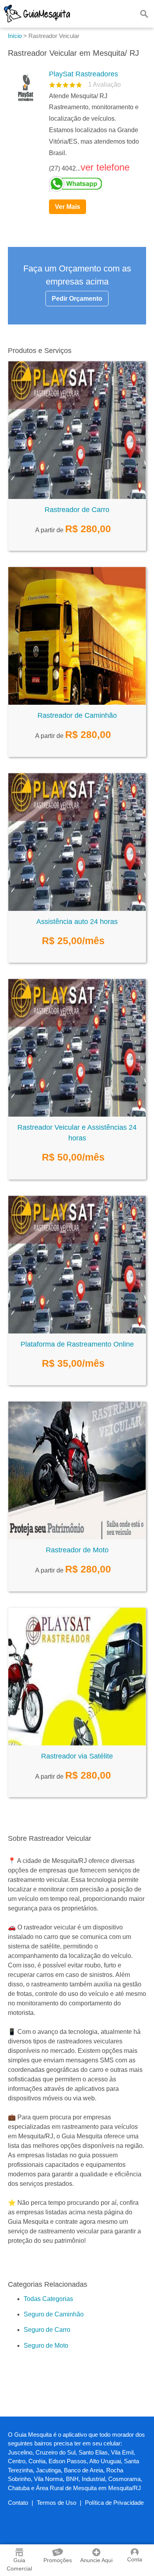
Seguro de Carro (47, 2330)
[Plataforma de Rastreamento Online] (77, 1331)
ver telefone (105, 167)
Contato (18, 2503)
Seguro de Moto (46, 2346)
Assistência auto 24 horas (77, 922)
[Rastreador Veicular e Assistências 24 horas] (77, 1114)
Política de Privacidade (114, 2503)
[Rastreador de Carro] (77, 497)
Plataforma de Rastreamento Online (77, 1344)
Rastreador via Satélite (77, 1756)
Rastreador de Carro (77, 510)
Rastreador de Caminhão (77, 715)
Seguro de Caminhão (54, 2314)
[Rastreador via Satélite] (77, 1743)
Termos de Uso (56, 2503)
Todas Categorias (48, 2299)
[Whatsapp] (94, 184)
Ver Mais (68, 207)
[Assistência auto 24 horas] (77, 909)
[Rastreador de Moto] (77, 1537)
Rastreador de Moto (77, 1550)
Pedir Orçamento (77, 299)
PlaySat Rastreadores (84, 74)
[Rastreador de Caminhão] (77, 703)
